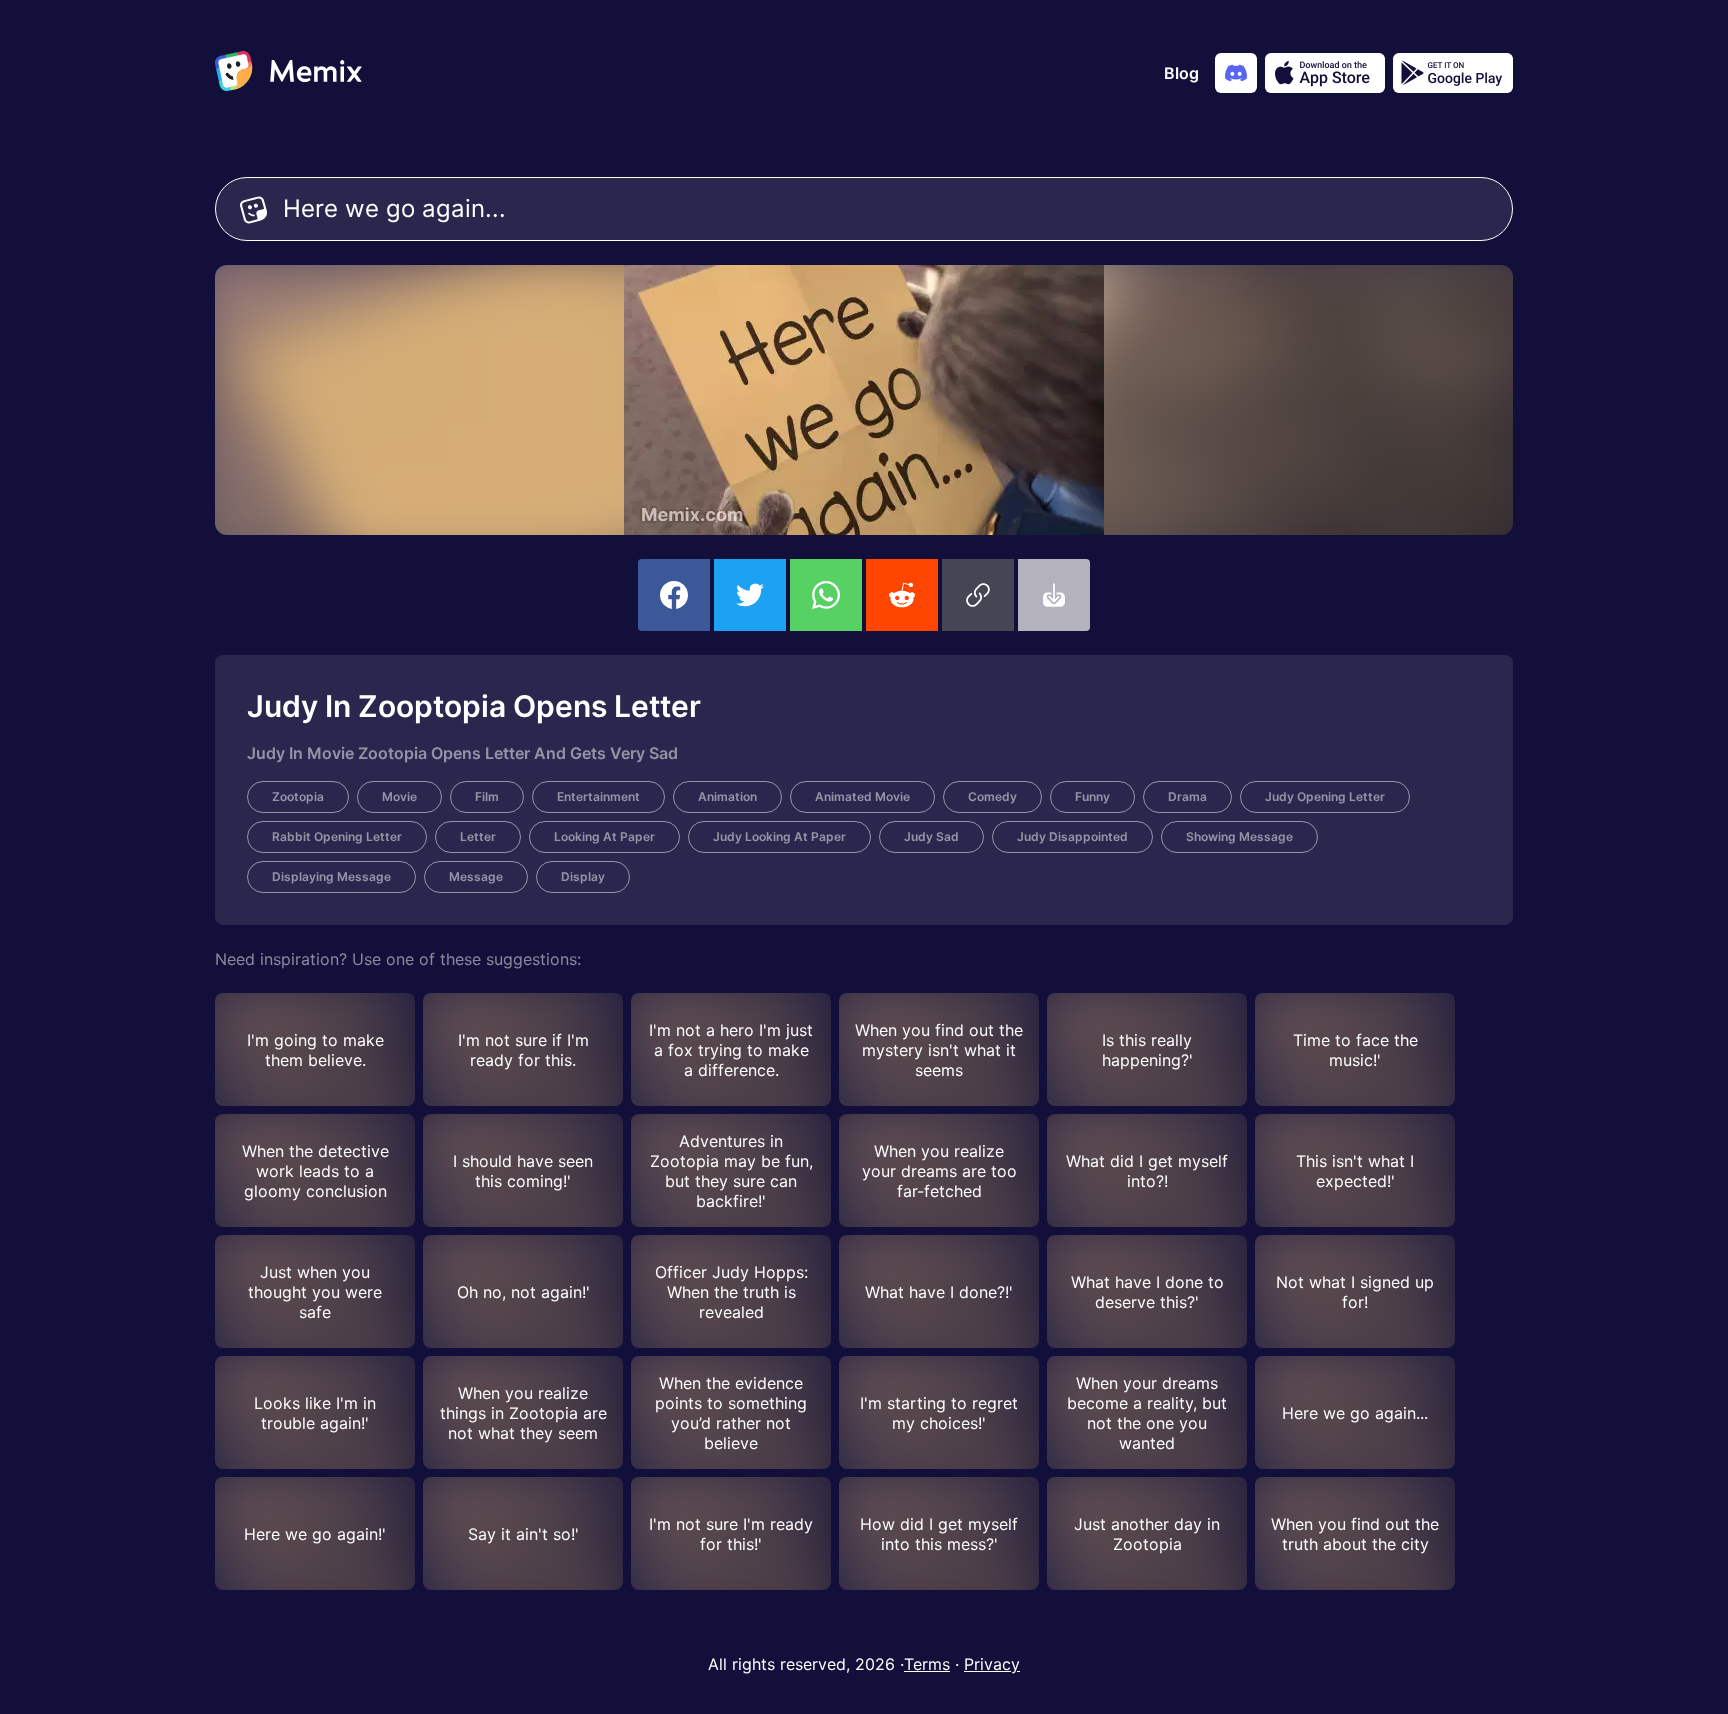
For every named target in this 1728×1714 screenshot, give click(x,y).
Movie (399, 796)
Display (583, 876)
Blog (1181, 73)
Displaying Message (331, 876)
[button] (978, 595)
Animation (727, 796)
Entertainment (598, 796)
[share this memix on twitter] (750, 595)
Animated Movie (862, 796)
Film (487, 796)
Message (476, 876)
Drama (1187, 796)
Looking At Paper (604, 836)
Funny (1092, 796)
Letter (478, 836)
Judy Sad (931, 836)
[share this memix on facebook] (674, 595)
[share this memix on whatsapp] (826, 595)
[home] (288, 73)
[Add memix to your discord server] (1236, 73)
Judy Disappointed (1072, 836)
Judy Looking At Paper (779, 836)
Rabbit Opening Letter (337, 836)
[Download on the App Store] (1325, 73)
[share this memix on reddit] (902, 595)
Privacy (992, 1664)
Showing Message (1239, 836)
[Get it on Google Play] (1453, 73)
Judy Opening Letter (1325, 796)
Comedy (992, 796)
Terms (927, 1664)
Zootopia (298, 796)
